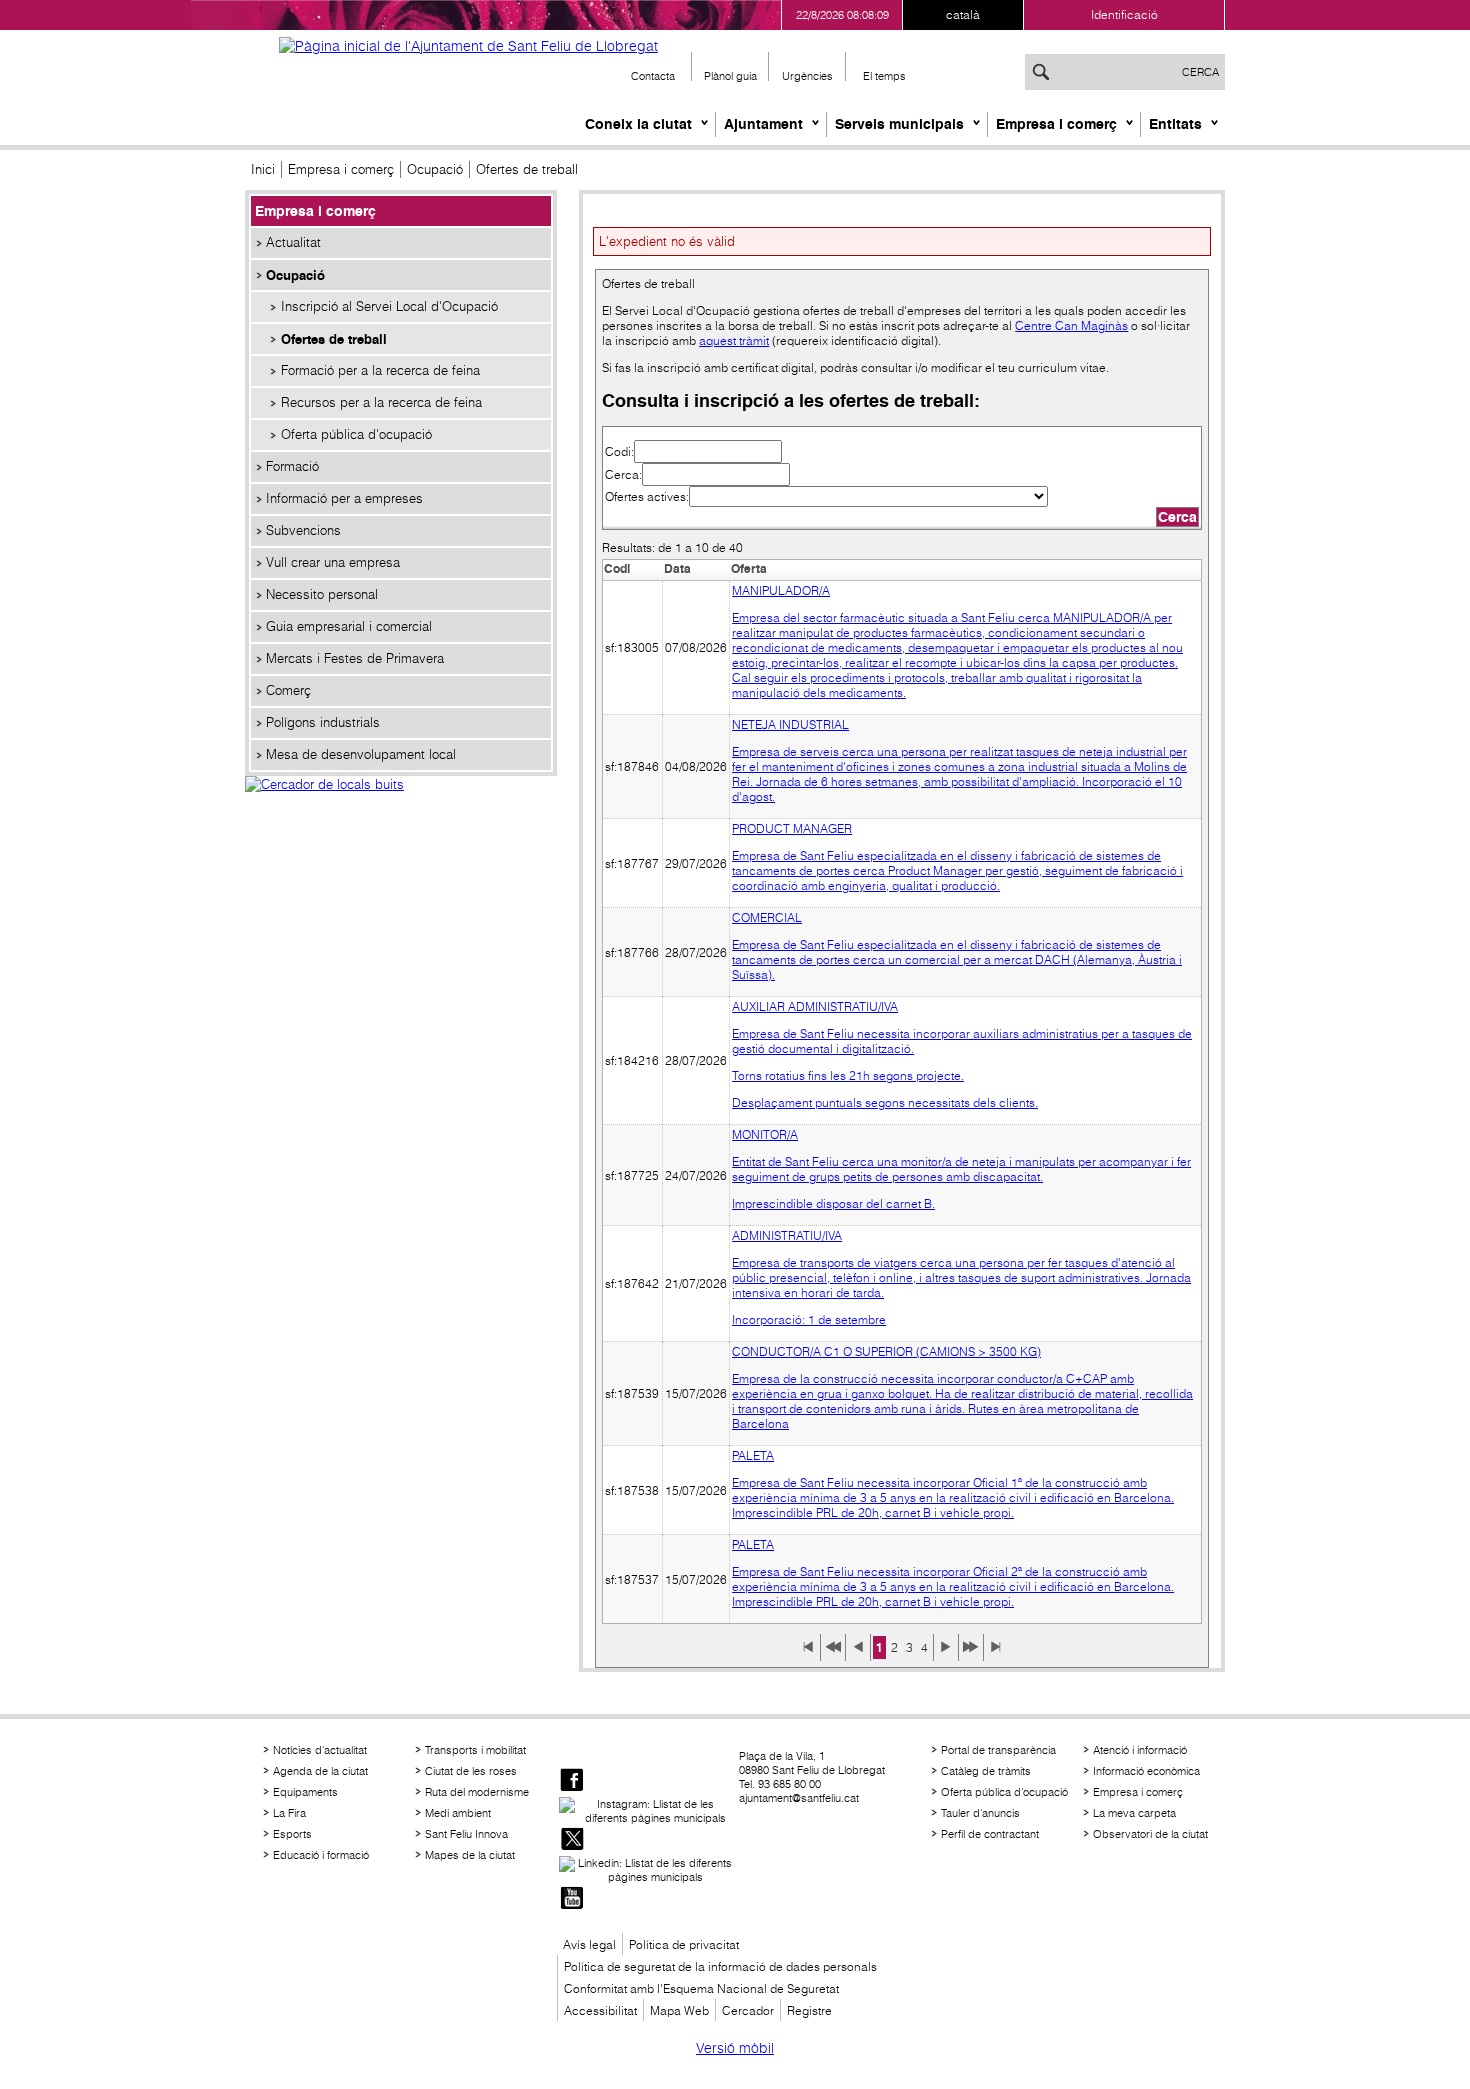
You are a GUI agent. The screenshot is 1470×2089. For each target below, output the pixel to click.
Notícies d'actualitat (320, 1750)
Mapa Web (679, 2010)
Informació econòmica (1146, 1771)
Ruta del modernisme (477, 1792)
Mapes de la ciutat (470, 1855)
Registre (809, 2010)
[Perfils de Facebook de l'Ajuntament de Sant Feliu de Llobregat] (572, 1781)
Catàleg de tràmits (986, 1771)
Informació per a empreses (344, 498)
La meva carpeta (1134, 1813)
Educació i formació (321, 1855)
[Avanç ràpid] (971, 1654)
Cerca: (623, 474)
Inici (263, 169)
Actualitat (293, 242)
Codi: (619, 451)
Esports (292, 1834)
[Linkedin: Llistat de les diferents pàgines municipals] (647, 1870)
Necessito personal (322, 594)
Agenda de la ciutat (320, 1771)
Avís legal (589, 1944)
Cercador (748, 2010)
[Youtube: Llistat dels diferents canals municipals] (572, 1899)
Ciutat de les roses (471, 1771)
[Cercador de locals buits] (401, 806)
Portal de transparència (998, 1750)
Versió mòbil (735, 2048)
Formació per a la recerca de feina (380, 370)
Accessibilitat (600, 2010)
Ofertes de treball (334, 339)
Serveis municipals (899, 124)
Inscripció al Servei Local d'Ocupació (389, 306)
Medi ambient (458, 1813)
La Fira (289, 1813)
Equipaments (305, 1792)
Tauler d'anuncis (980, 1813)
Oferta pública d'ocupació (356, 434)
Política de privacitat (684, 1944)
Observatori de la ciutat (1150, 1834)
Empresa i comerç (1056, 124)
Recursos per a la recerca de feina (381, 402)
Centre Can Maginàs (1071, 325)
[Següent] (946, 1654)
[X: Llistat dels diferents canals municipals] (572, 1840)
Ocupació (435, 169)
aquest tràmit (734, 340)
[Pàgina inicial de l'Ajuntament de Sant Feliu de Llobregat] (468, 46)
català (963, 14)
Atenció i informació (1140, 1750)
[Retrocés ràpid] (833, 1654)
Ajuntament (763, 124)
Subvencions (303, 530)
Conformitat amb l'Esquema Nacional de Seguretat (701, 1988)
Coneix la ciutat (638, 124)
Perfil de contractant (990, 1834)
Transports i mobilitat (475, 1750)
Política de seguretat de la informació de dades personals (720, 1966)
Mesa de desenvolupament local (361, 754)
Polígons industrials (323, 722)
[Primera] (808, 1654)
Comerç (288, 690)
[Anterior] (858, 1654)
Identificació (1124, 14)
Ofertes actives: (647, 496)
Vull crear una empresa (333, 562)
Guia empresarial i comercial (349, 626)
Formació (292, 466)
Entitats (1175, 124)
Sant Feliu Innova (466, 1834)
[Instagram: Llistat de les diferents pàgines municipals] (647, 1811)
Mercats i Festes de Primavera (355, 658)
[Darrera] (996, 1654)
